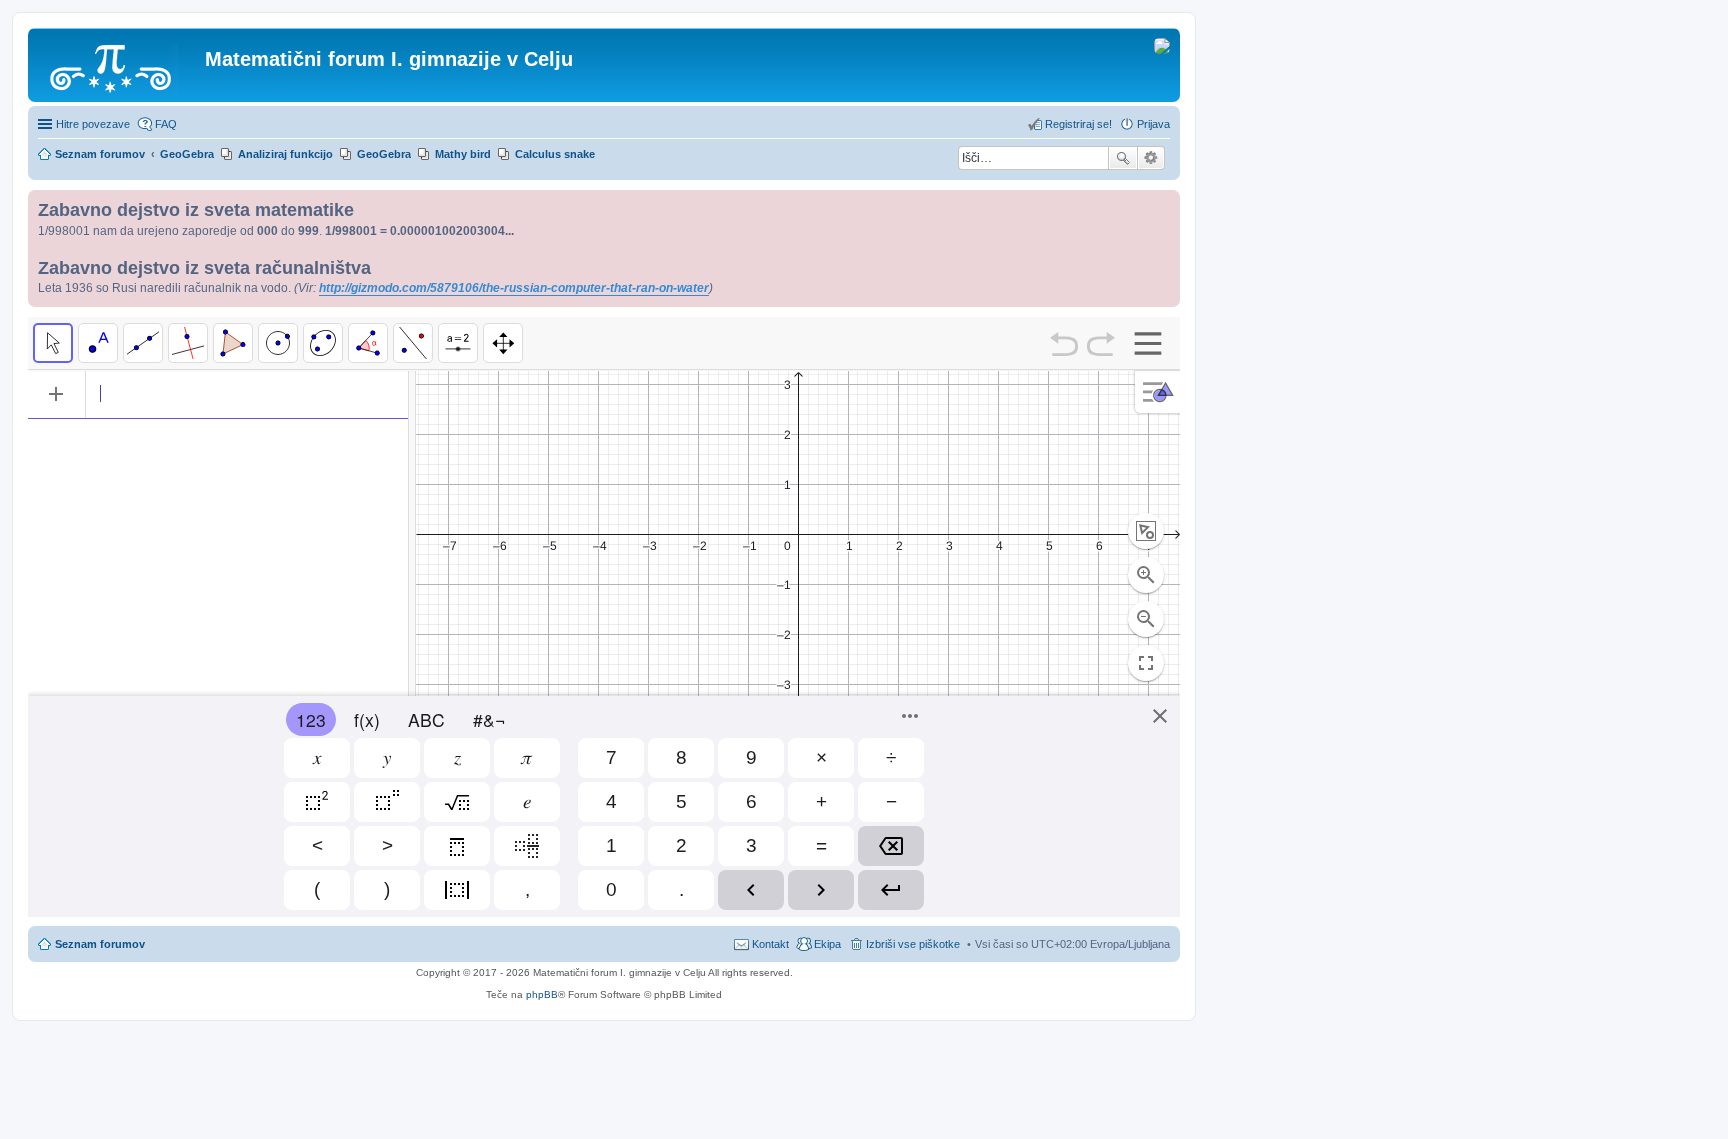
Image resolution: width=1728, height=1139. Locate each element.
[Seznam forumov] (119, 65)
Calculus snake (555, 154)
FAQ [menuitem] (166, 124)
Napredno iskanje (1151, 158)
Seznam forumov (100, 944)
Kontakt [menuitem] (770, 944)
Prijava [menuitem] (1153, 124)
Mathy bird (463, 154)
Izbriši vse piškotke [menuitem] (913, 944)
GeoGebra (384, 154)
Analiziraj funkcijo (285, 154)
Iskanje (1123, 158)
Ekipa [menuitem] (827, 944)
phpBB (542, 994)
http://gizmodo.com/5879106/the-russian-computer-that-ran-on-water (514, 288)
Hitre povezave (93, 124)
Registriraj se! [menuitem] (1078, 124)
